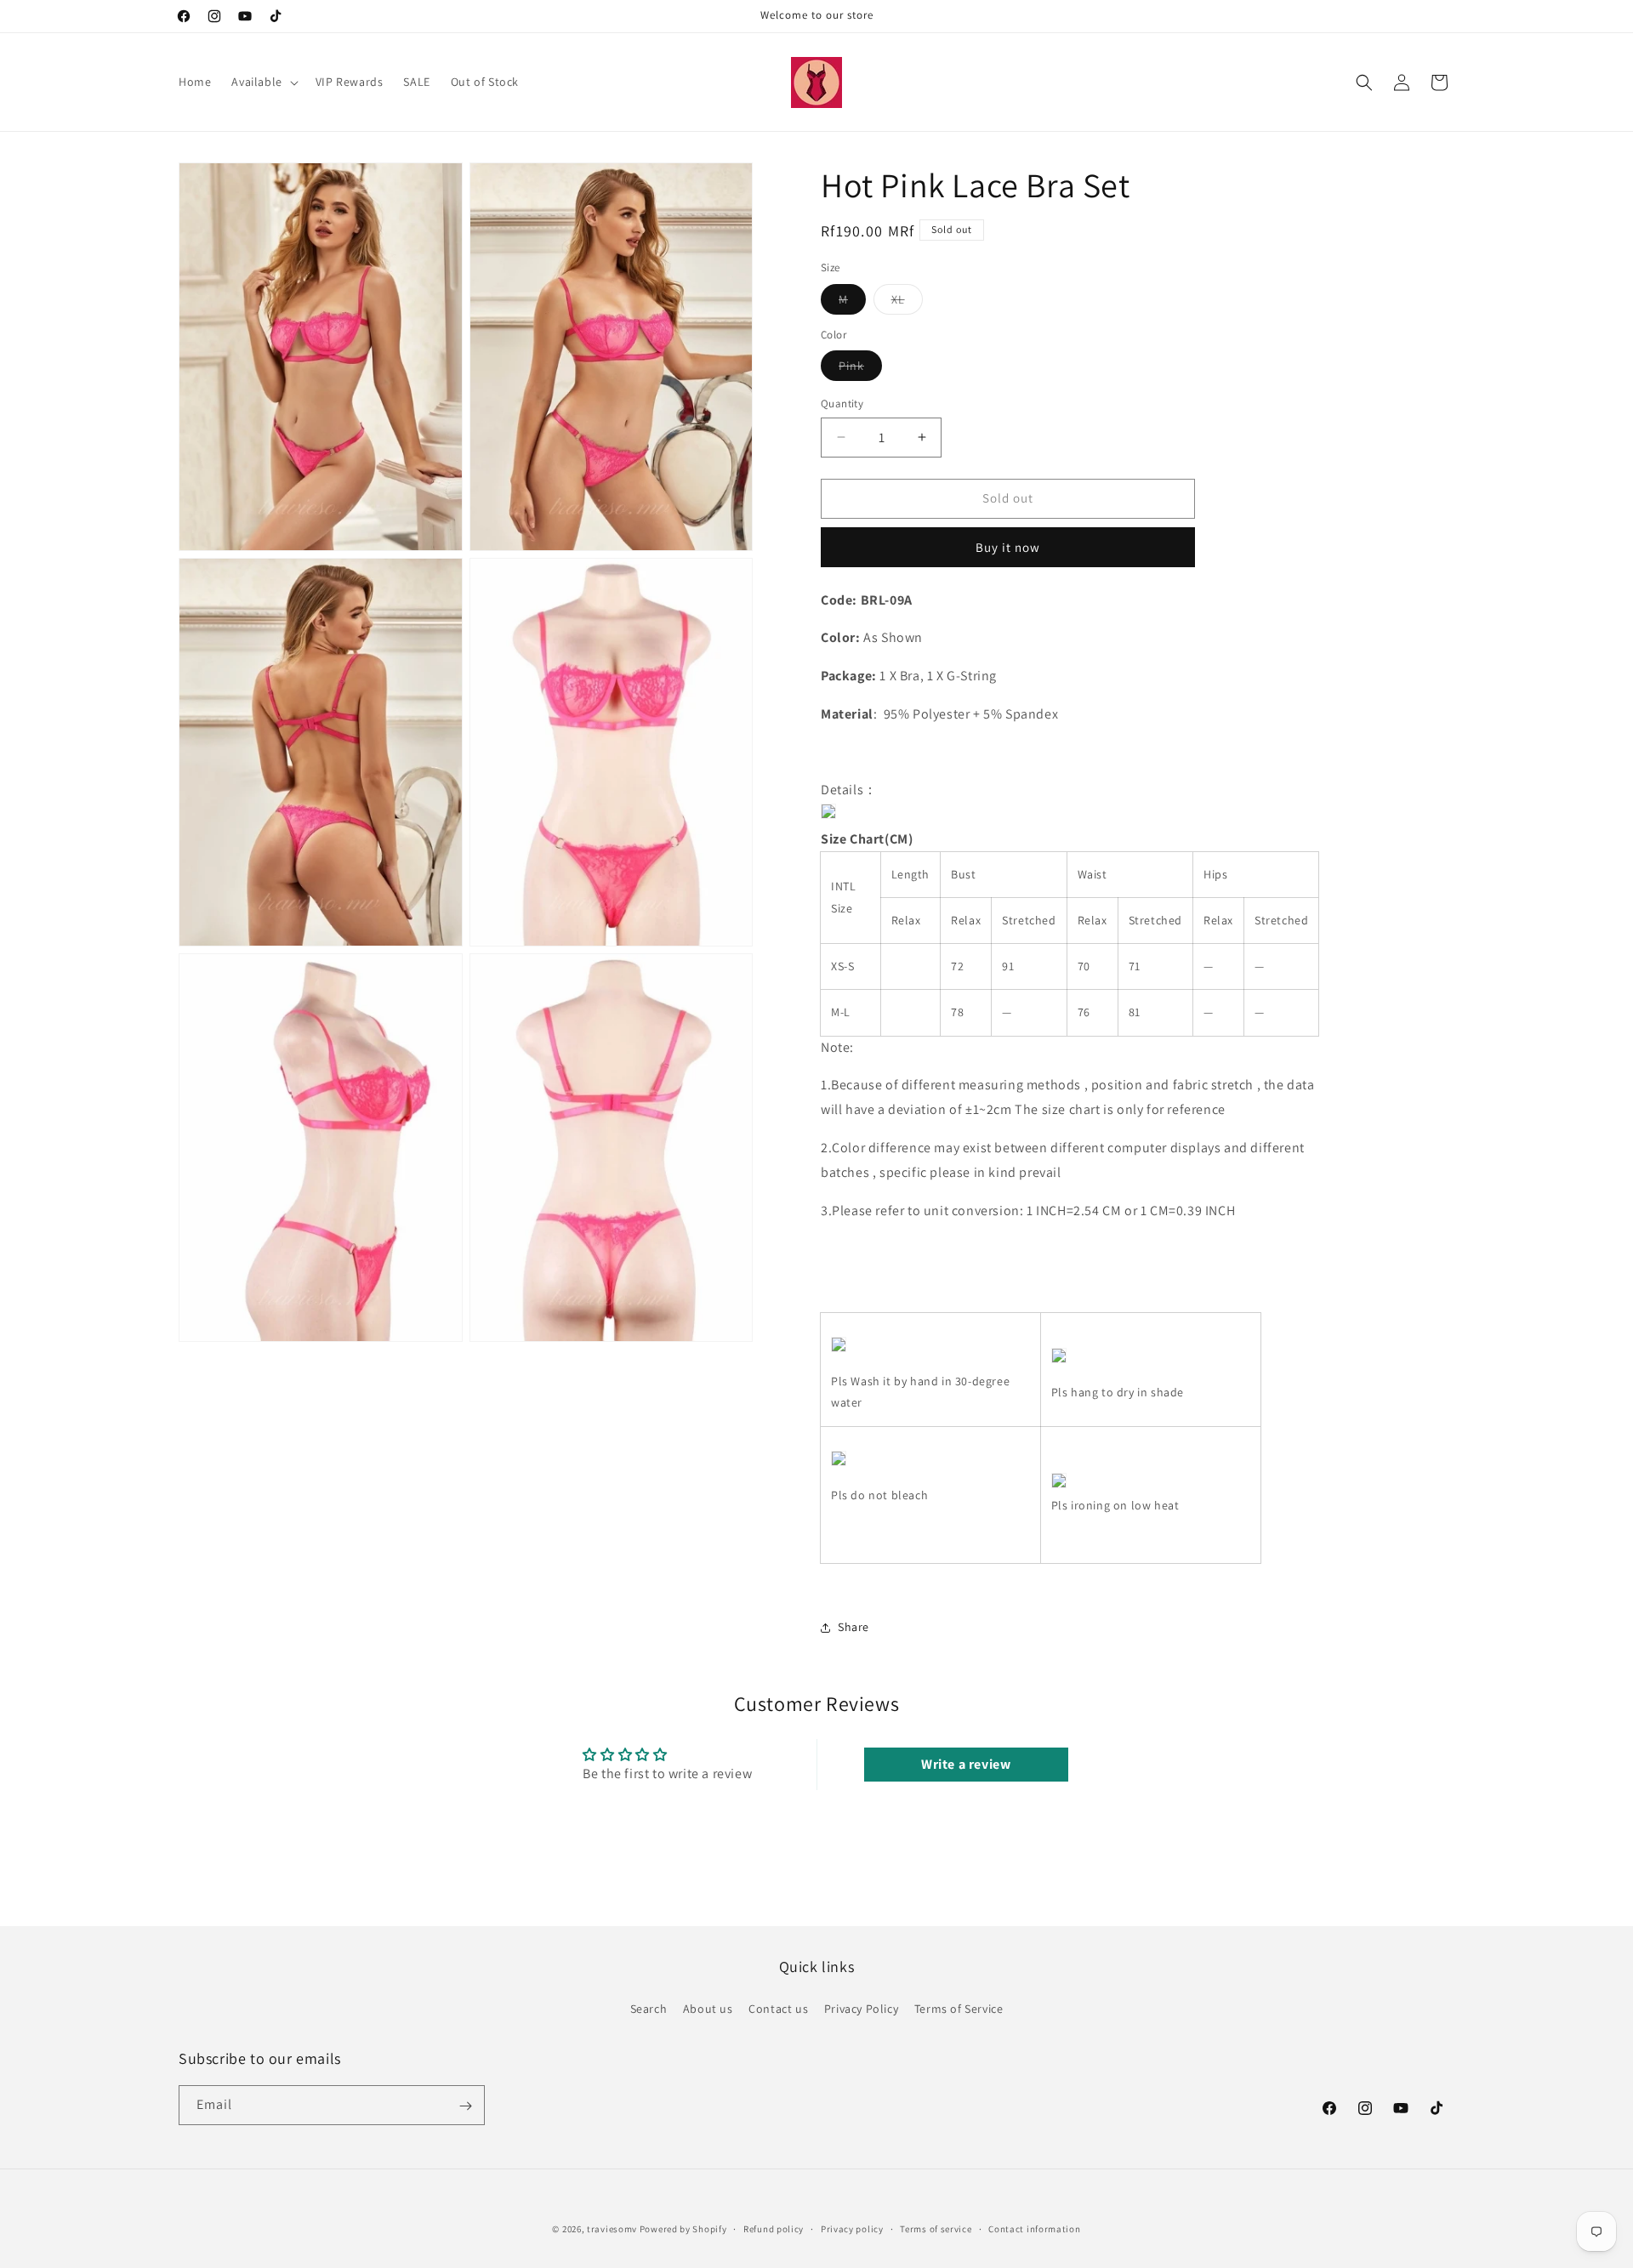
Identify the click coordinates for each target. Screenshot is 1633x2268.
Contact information (1034, 2228)
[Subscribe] (465, 2106)
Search (649, 2008)
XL (907, 303)
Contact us (778, 2008)
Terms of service (936, 2228)
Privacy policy (852, 2228)
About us (708, 2008)
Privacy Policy (861, 2008)
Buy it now (1008, 547)
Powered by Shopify (683, 2229)
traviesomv (612, 2229)
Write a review (966, 1764)
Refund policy (774, 2228)
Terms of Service (959, 2008)
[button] (263, 82)
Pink (860, 369)
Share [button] (853, 1627)
